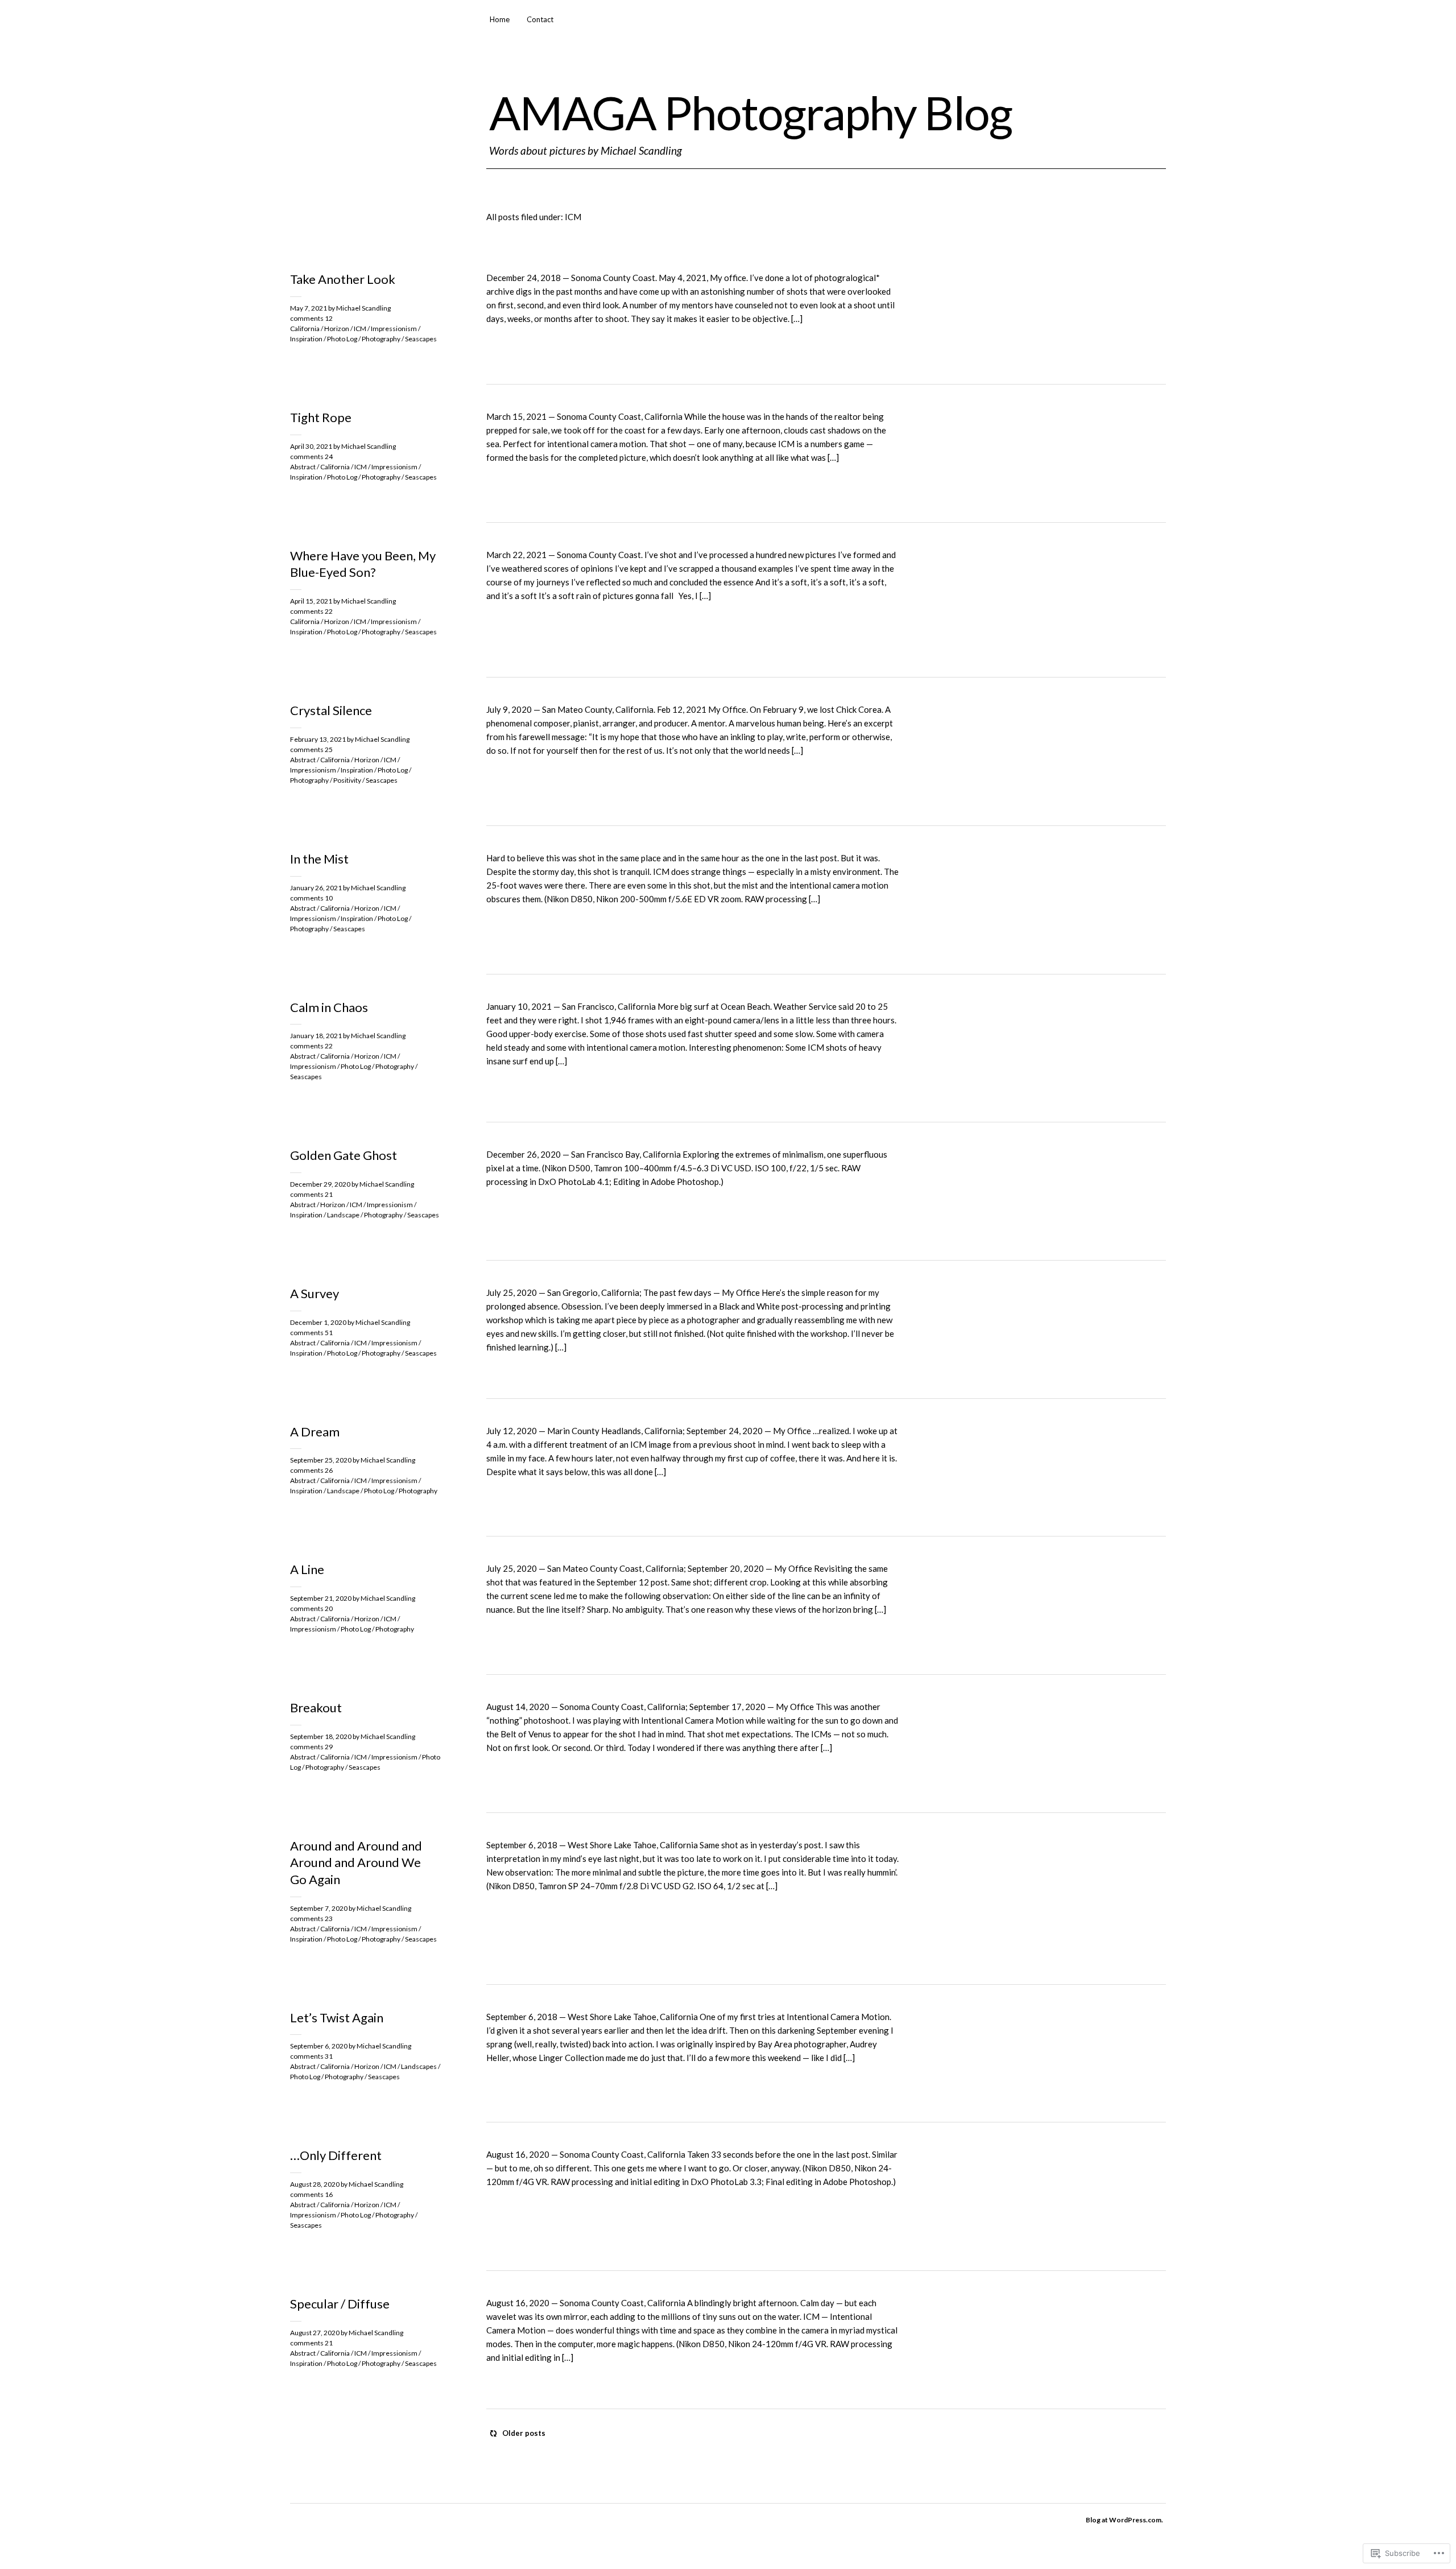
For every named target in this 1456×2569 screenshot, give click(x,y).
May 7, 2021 (309, 308)
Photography (381, 339)
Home (500, 19)
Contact (540, 19)
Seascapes (421, 339)
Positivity (347, 780)
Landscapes (419, 2066)
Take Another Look (343, 279)
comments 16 (311, 2194)
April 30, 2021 (311, 446)
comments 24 (311, 457)
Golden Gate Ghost (344, 1155)
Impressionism (394, 329)
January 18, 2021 (316, 1036)
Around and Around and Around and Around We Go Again (356, 1862)
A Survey (315, 1293)
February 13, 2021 (318, 739)
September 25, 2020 (321, 1460)
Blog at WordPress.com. (1124, 2520)
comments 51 (311, 1333)
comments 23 (311, 1919)
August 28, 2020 (315, 2184)
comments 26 (311, 1470)
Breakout (316, 1707)
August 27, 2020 (315, 2333)
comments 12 (311, 318)
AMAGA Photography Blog (750, 112)
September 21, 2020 (321, 1598)
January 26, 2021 (316, 888)
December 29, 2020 (320, 1184)
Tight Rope (321, 417)
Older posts (524, 2433)
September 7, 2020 (319, 1908)
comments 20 (311, 1608)
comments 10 (311, 898)
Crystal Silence (331, 710)
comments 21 (311, 1194)
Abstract (303, 467)
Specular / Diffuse (340, 2304)
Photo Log (342, 339)
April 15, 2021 (311, 601)
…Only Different (336, 2155)
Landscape (343, 1215)
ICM (360, 329)
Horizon (337, 329)
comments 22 (311, 611)
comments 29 (311, 1747)
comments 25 (311, 749)
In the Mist (319, 859)
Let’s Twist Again (337, 2017)
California (305, 329)
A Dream (315, 1432)
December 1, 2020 (318, 1322)
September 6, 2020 (319, 2046)
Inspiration (306, 339)
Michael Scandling (363, 308)
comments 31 (311, 2056)
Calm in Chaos (329, 1007)
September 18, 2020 (321, 1736)
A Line (307, 1569)
